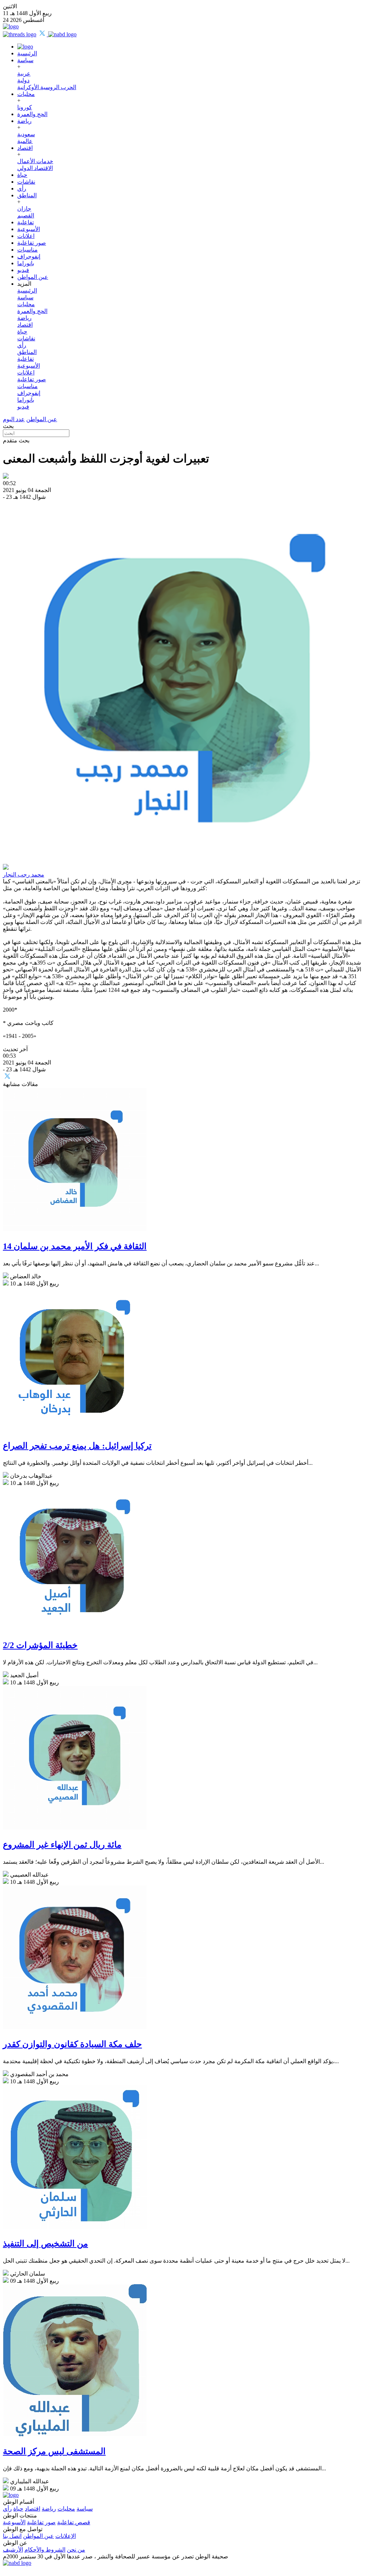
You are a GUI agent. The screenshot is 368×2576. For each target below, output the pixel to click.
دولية (23, 80)
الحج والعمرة (32, 114)
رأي (22, 188)
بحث (8, 426)
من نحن (76, 2550)
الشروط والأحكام (45, 2550)
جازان (24, 209)
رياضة (24, 121)
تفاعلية (26, 222)
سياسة (25, 60)
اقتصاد (25, 148)
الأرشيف (13, 2550)
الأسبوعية (29, 229)
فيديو (23, 270)
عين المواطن (33, 277)
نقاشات (26, 182)
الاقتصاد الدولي (35, 168)
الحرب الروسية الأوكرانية (47, 87)
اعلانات (26, 236)
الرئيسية (27, 53)
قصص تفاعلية (74, 2522)
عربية (24, 73)
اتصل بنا (12, 2536)
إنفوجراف (29, 256)
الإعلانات (66, 2536)
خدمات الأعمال (35, 161)
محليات (26, 94)
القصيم (26, 215)
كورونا (25, 107)
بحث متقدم (16, 440)
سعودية (26, 134)
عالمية (25, 141)
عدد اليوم (14, 419)
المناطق (27, 195)
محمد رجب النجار (24, 875)
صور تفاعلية (32, 243)
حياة (22, 175)
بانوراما (26, 263)
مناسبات (27, 250)
